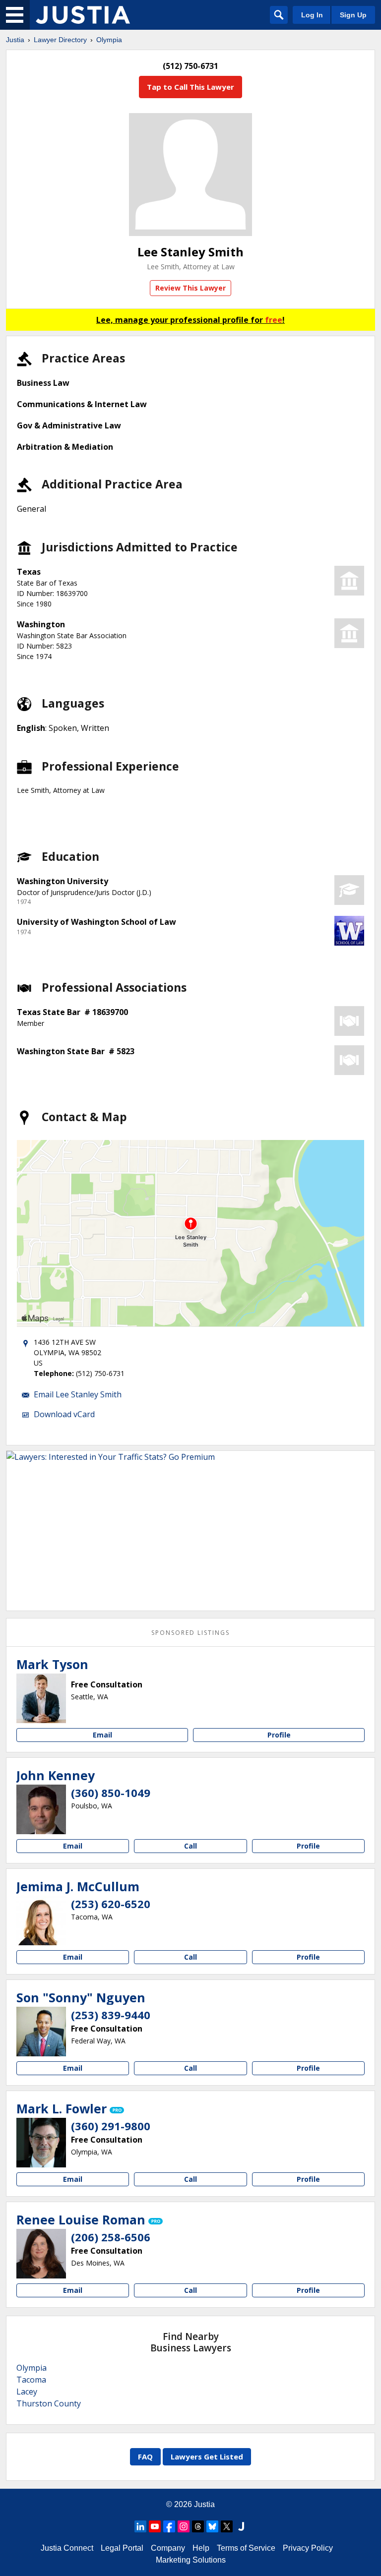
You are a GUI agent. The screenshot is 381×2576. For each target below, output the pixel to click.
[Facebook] (169, 2526)
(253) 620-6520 (111, 1904)
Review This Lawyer (190, 288)
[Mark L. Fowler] (41, 2143)
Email (102, 1735)
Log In (312, 15)
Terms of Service (246, 2548)
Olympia (109, 40)
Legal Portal (122, 2548)
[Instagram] (184, 2526)
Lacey (27, 2392)
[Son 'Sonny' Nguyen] (41, 2032)
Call (190, 1846)
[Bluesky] (212, 2526)
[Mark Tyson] (41, 1698)
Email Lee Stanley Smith (78, 1394)
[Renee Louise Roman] (41, 2254)
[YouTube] (155, 2526)
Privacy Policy (308, 2548)
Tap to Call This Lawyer (190, 87)
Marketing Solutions (191, 2560)
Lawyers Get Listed (207, 2456)
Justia (15, 40)
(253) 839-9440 (111, 2015)
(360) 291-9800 (111, 2126)
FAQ (145, 2456)
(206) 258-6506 (111, 2237)
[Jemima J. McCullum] (41, 1920)
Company (168, 2548)
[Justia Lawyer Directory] (83, 15)
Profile (279, 1735)
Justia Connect (67, 2548)
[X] (227, 2526)
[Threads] (198, 2526)
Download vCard (64, 1414)
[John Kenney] (41, 1809)
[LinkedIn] (140, 2526)
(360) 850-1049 (111, 1793)
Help (201, 2548)
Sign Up (353, 15)
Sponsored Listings (190, 1633)
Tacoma (31, 2380)
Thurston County (49, 2403)
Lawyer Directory (60, 40)
